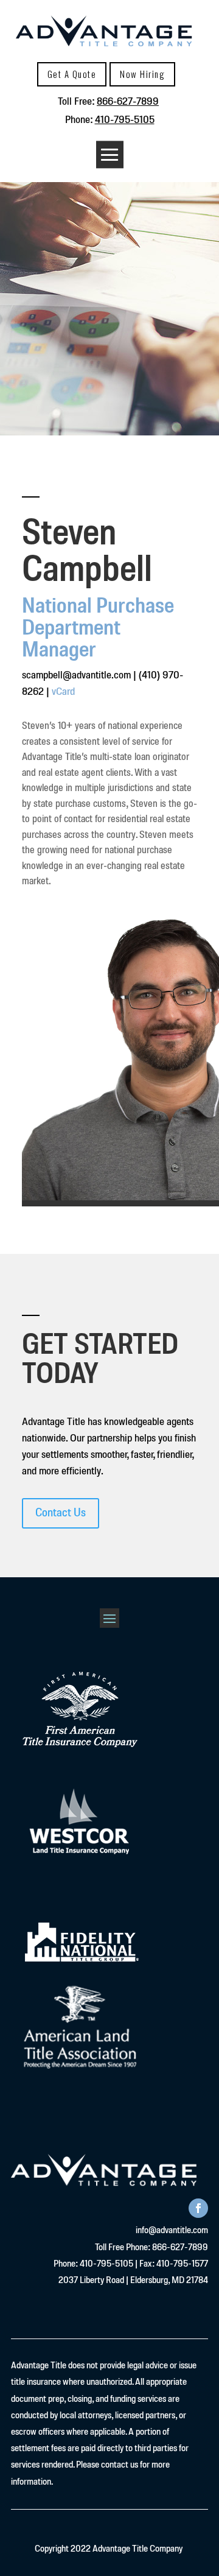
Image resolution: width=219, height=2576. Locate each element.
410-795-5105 (125, 120)
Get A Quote (72, 74)
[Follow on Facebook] (198, 2208)
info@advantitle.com (172, 2231)
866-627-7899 (128, 102)
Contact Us (61, 1513)
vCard (63, 692)
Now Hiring (142, 74)
